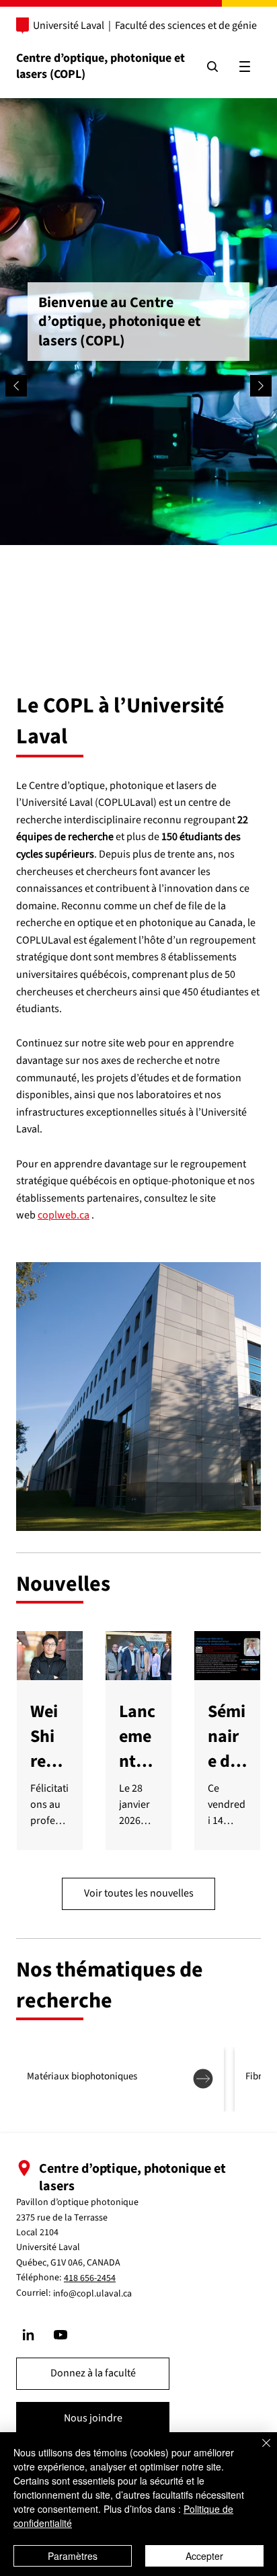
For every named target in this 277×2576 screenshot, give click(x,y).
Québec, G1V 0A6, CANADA (68, 2263)
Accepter (204, 2556)
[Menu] (245, 67)
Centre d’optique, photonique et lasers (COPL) (101, 66)
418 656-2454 (90, 2278)
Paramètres (73, 2556)
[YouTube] (61, 2335)
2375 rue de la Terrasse (62, 2218)
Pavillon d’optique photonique (77, 2202)
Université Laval (69, 26)
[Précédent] (16, 386)
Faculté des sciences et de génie (186, 26)
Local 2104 (37, 2233)
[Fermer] (258, 2451)
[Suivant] (261, 386)
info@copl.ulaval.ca (92, 2294)
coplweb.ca (64, 1215)
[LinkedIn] (28, 2335)
